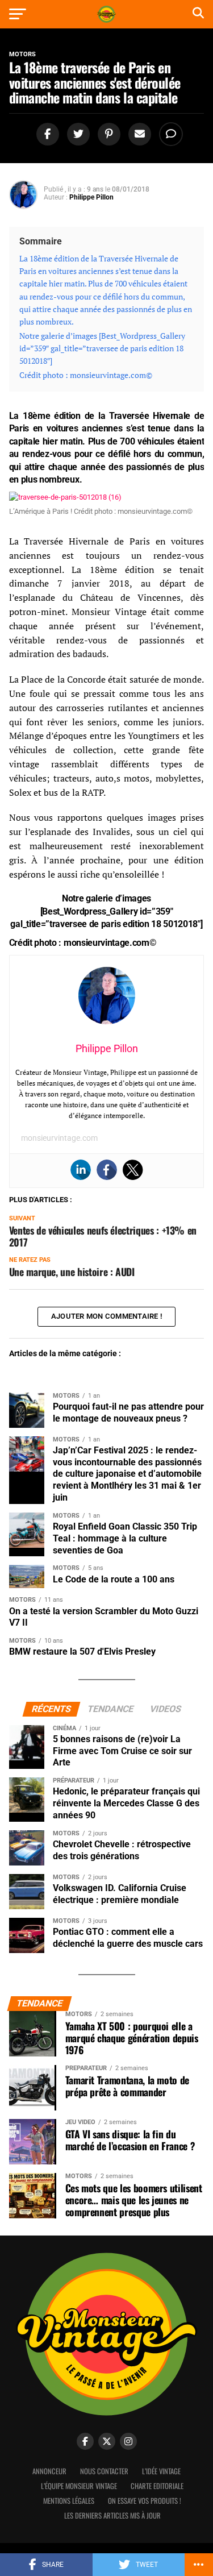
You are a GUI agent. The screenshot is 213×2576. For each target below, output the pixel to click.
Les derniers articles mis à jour (112, 2515)
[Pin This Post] (107, 134)
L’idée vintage (161, 2471)
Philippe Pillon (91, 197)
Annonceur (49, 2471)
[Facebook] (107, 1170)
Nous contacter (104, 2471)
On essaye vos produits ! (145, 2501)
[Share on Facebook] (46, 134)
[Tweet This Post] (77, 134)
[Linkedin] (81, 1170)
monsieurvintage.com (59, 1138)
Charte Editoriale (157, 2486)
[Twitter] (133, 1170)
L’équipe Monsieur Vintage (79, 2486)
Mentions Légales (69, 2501)
